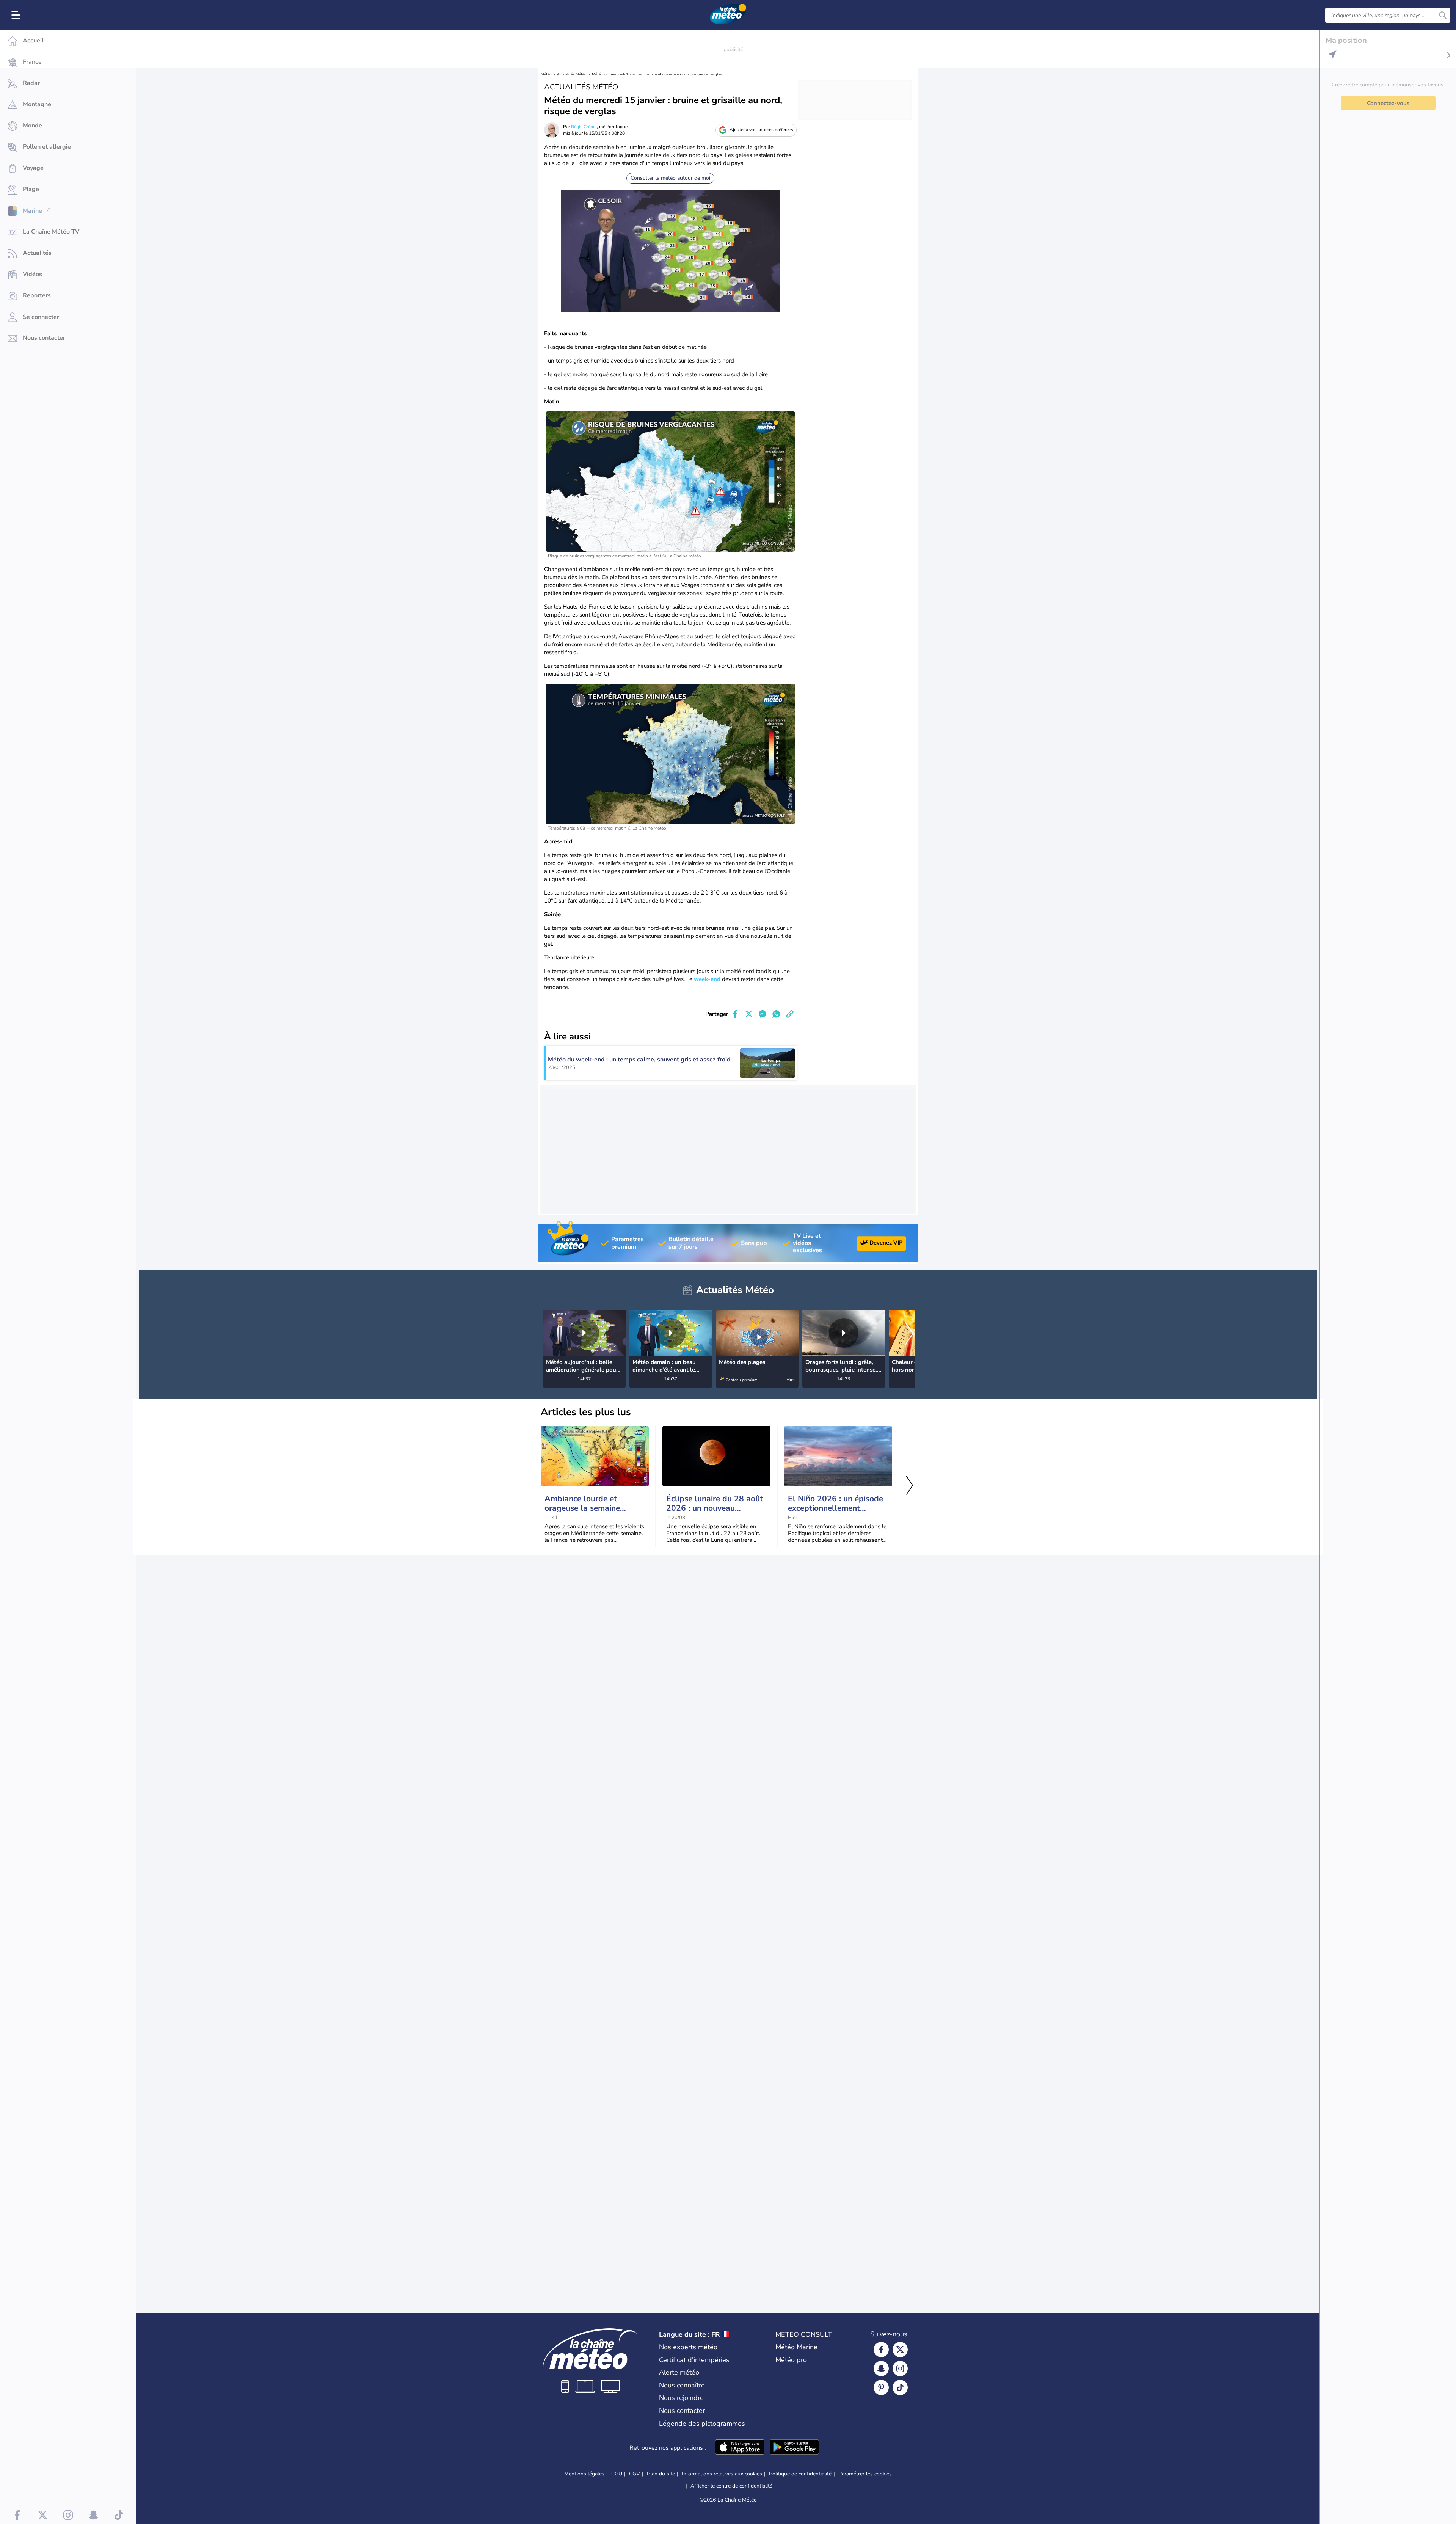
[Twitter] (900, 2350)
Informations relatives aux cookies (722, 2474)
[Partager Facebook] (735, 1014)
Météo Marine (796, 2347)
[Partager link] (790, 1014)
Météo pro (791, 2360)
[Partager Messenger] (763, 1014)
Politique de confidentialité (800, 2474)
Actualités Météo (572, 74)
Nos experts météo (688, 2347)
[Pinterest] (881, 2387)
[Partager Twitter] (749, 1014)
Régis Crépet (584, 127)
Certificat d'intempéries (694, 2360)
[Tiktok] (900, 2387)
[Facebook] (881, 2350)
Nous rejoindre (681, 2398)
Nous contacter (682, 2411)
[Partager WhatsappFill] (776, 1014)
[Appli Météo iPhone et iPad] (740, 2448)
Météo (546, 74)
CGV (635, 2474)
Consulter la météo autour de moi (670, 178)
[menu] (17, 15)
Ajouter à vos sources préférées (761, 130)
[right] (909, 1334)
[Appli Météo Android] (794, 2448)
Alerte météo (679, 2372)
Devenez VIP (886, 1243)
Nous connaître (682, 2385)
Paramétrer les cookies (865, 2474)
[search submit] (1443, 15)
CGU (617, 2474)
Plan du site (661, 2474)
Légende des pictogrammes (702, 2424)
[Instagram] (900, 2369)
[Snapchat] (881, 2369)
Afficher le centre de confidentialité (731, 2486)
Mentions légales (584, 2474)
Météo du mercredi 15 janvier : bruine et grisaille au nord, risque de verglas (657, 74)
